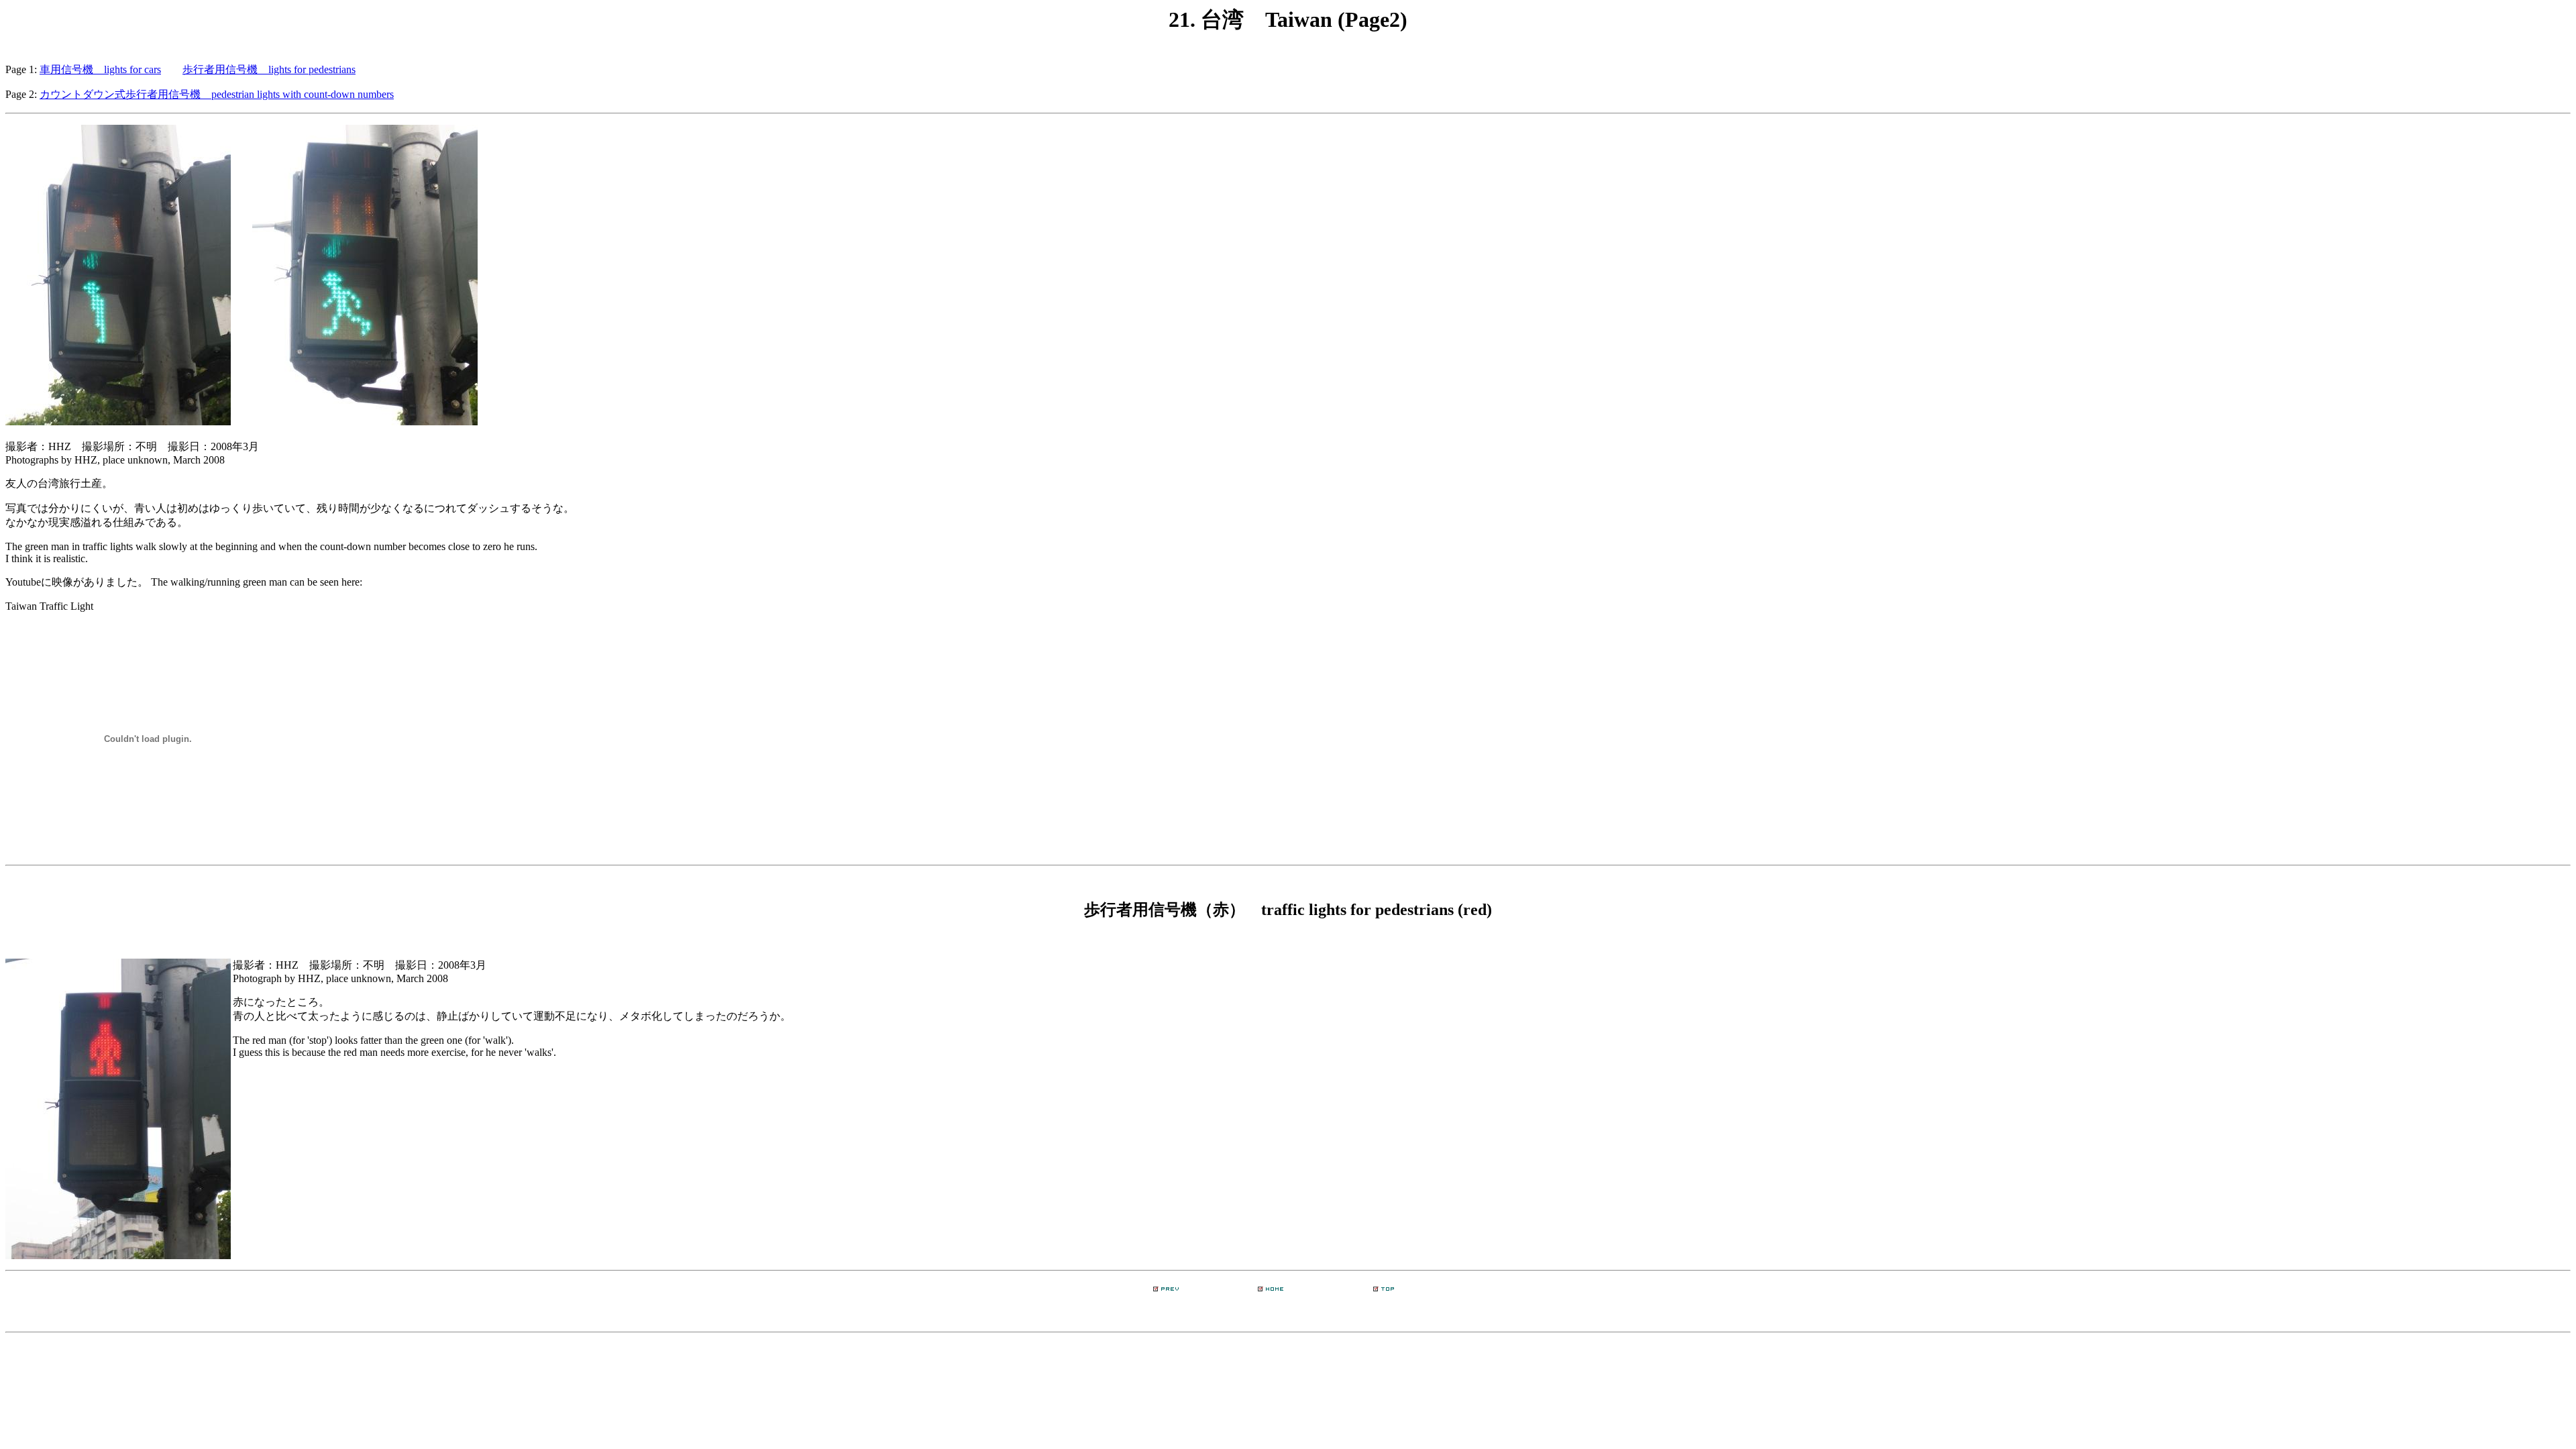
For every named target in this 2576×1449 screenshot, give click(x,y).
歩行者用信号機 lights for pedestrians (269, 69)
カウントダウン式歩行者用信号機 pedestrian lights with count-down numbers (217, 94)
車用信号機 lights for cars (100, 69)
